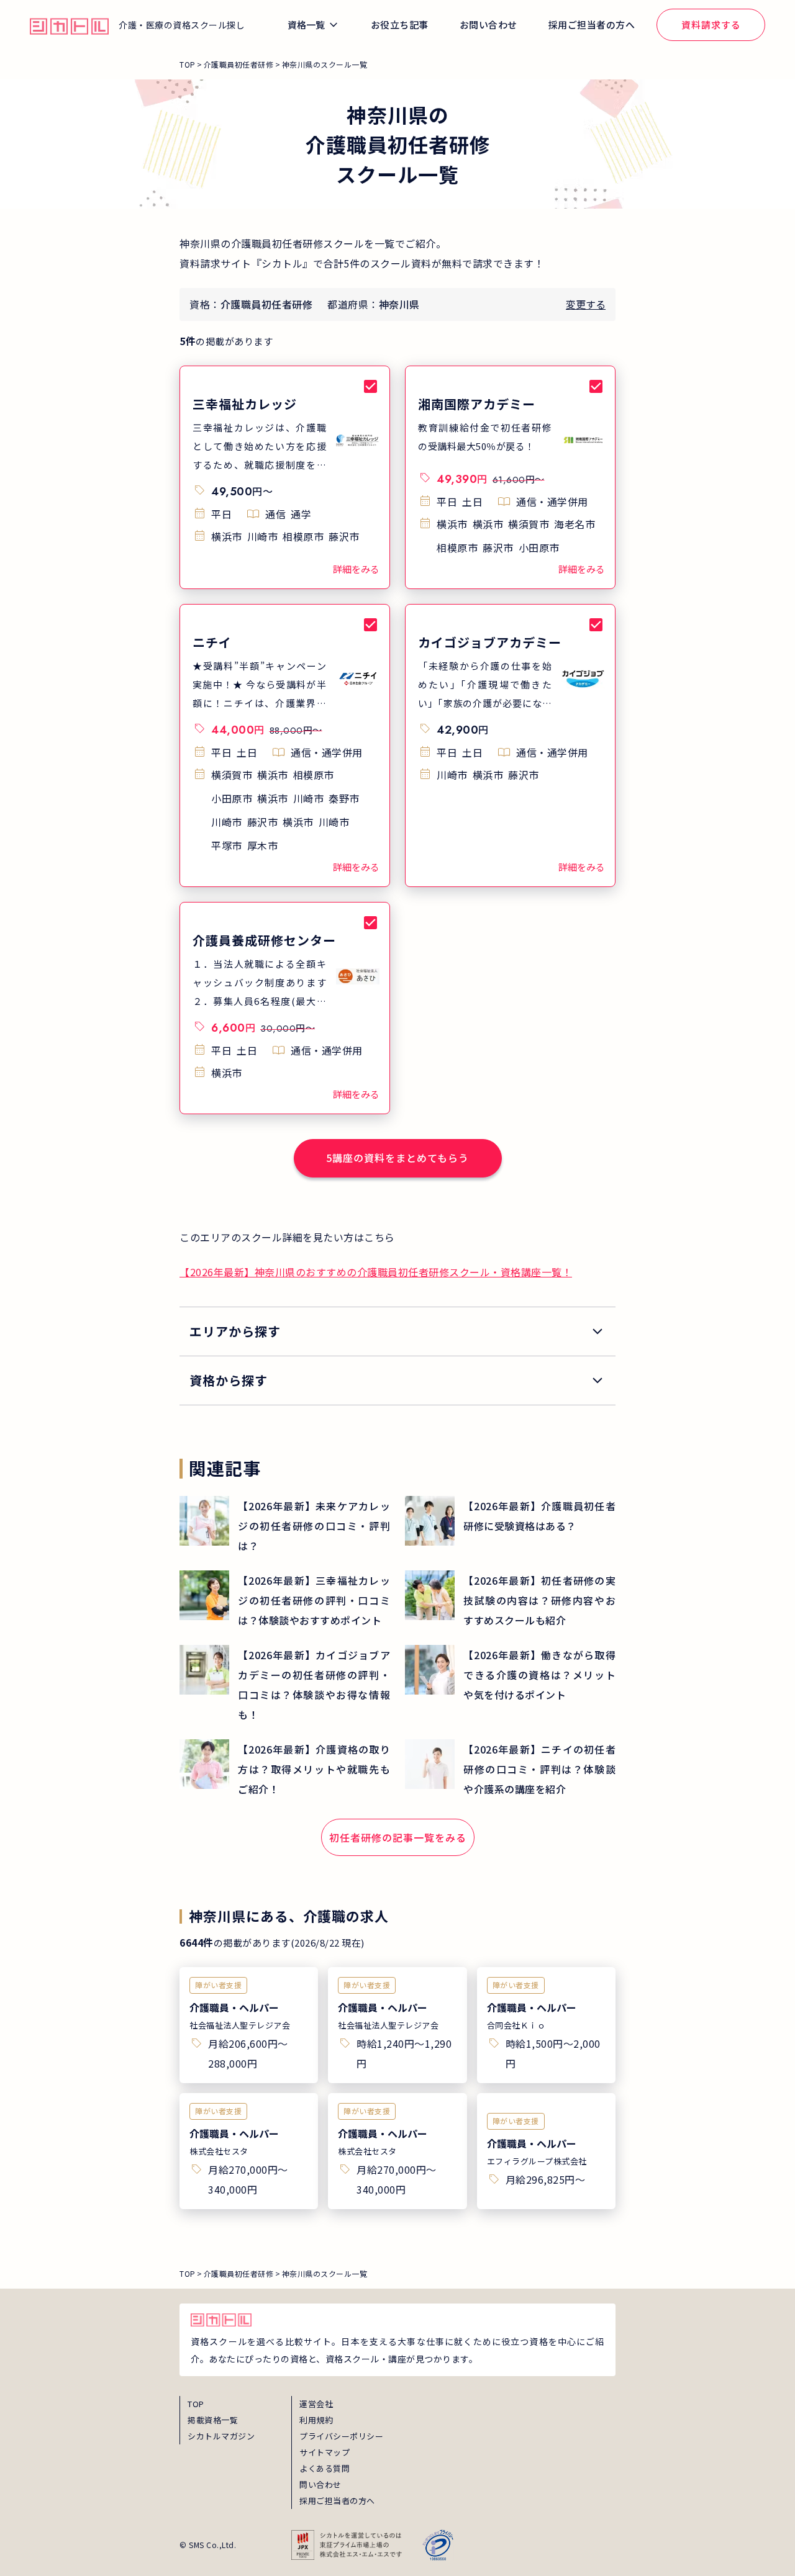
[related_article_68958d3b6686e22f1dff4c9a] (285, 1526)
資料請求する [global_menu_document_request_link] (711, 25)
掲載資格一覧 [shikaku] (213, 2420)
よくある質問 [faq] (325, 2468)
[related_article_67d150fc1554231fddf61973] (285, 1600)
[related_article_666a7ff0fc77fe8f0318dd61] (510, 1769)
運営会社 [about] (316, 2404)
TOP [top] (196, 2404)
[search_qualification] (397, 1380)
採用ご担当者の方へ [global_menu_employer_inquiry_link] (592, 25)
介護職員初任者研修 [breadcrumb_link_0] (239, 64)
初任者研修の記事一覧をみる (398, 1837)
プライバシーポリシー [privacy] (341, 2436)
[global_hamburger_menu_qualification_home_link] (69, 25)
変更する (586, 304)
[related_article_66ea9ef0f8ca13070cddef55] (285, 1769)
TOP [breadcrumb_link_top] (188, 64)
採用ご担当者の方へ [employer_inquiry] (337, 2501)
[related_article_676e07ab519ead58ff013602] (510, 1600)
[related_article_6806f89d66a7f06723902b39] (510, 1521)
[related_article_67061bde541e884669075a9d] (510, 1675)
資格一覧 (306, 25)
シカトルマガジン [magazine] (221, 2436)
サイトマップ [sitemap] (325, 2452)
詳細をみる (356, 569)
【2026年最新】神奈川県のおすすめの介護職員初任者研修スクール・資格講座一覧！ (376, 1272)
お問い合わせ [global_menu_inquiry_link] (488, 25)
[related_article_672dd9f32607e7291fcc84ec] (285, 1685)
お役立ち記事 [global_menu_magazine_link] (400, 25)
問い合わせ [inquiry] (320, 2484)
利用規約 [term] (316, 2420)
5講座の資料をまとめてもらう (397, 1158)
